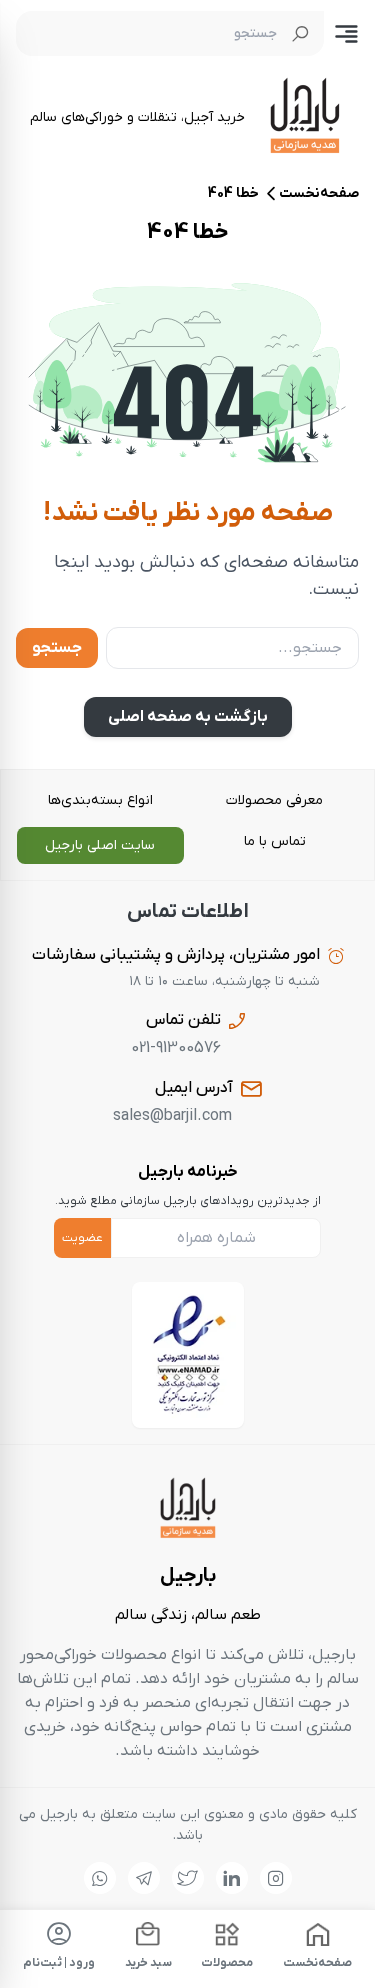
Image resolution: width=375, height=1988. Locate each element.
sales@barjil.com (172, 1116)
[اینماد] (188, 1355)
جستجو (57, 648)
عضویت (82, 1238)
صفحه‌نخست (319, 193)
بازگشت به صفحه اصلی (188, 717)
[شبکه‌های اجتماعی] (276, 1878)
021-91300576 (176, 1048)
